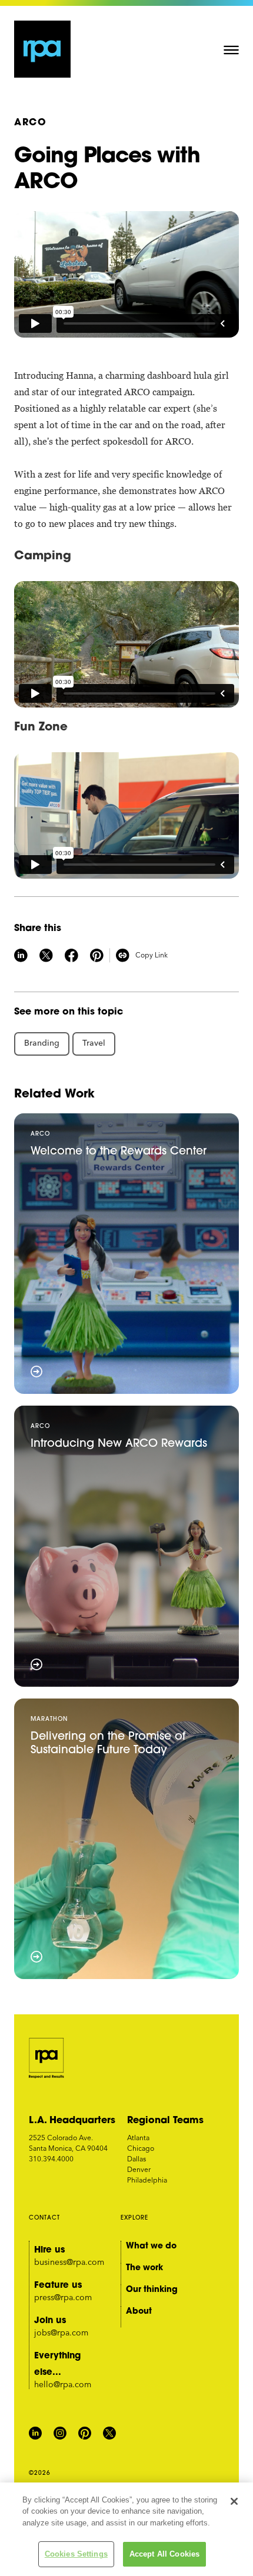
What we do (151, 2245)
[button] (231, 49)
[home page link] (43, 49)
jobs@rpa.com (61, 2333)
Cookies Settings (76, 2554)
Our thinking (152, 2289)
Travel (94, 1043)
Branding (42, 1043)
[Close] (234, 2501)
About (139, 2311)
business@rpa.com (69, 2262)
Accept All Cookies (164, 2554)
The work (144, 2267)
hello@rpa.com (63, 2384)
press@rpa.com (63, 2297)
